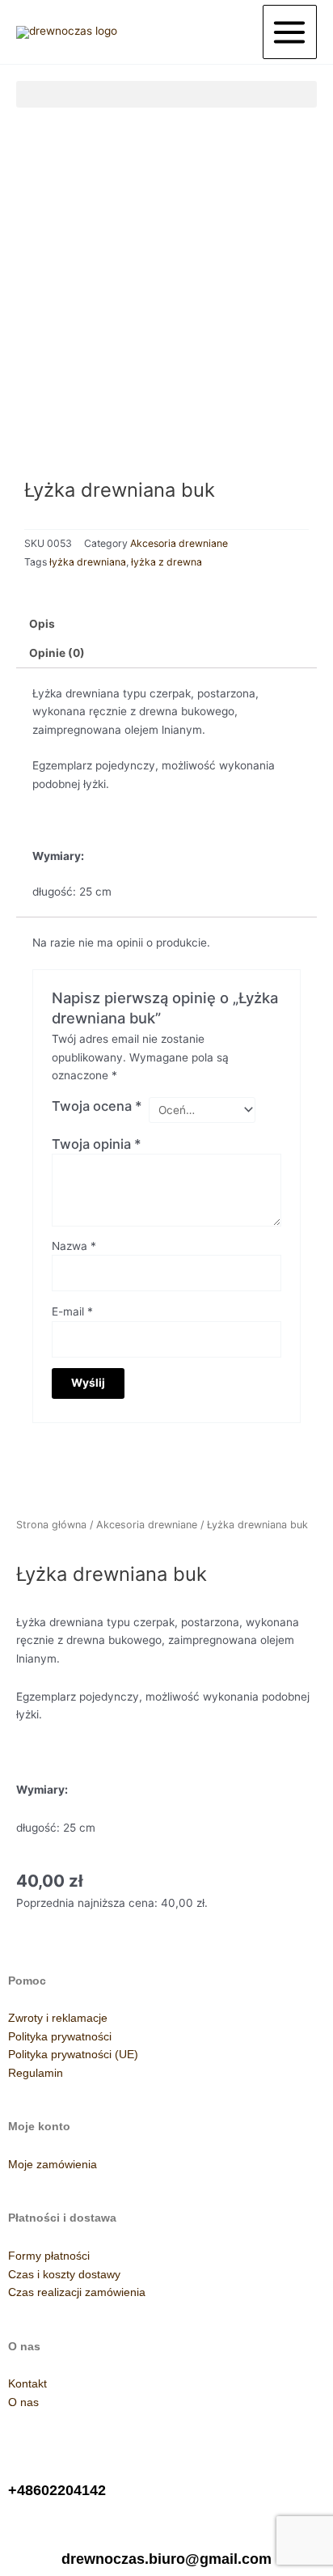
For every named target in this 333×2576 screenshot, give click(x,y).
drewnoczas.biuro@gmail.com (166, 2559)
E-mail (72, 1311)
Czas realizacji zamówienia (77, 2292)
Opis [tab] (42, 624)
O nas (23, 2402)
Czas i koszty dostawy (64, 2275)
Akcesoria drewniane (179, 543)
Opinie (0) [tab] (57, 653)
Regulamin (36, 2073)
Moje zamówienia (53, 2165)
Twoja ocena (97, 1106)
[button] (166, 94)
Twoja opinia (97, 1144)
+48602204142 (57, 2490)
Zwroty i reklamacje (58, 2018)
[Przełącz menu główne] (290, 32)
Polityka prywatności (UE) (73, 2055)
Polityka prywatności (60, 2037)
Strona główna (51, 1525)
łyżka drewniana (88, 562)
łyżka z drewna (166, 562)
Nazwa (74, 1246)
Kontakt (27, 2384)
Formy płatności (49, 2256)
